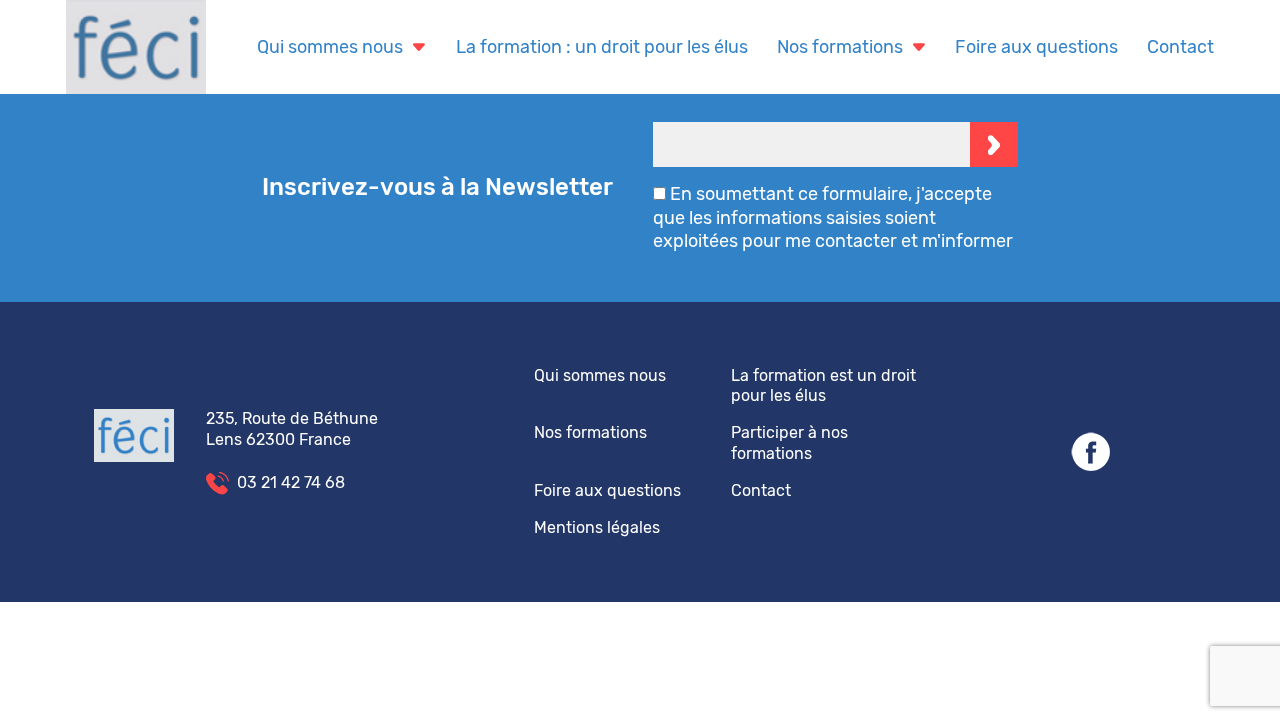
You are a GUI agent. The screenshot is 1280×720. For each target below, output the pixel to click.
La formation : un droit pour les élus (602, 47)
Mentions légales (597, 527)
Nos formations (840, 47)
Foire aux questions (1036, 47)
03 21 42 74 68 (291, 482)
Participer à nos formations (789, 443)
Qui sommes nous (330, 47)
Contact (1180, 47)
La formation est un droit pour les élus (823, 386)
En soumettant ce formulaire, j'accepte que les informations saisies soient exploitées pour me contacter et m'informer (833, 217)
